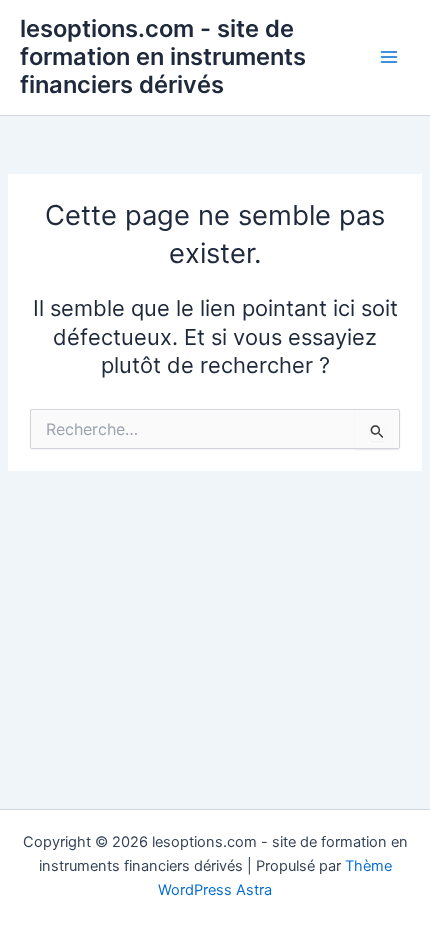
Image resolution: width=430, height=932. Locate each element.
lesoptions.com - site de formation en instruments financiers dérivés (163, 57)
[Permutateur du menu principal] (389, 57)
